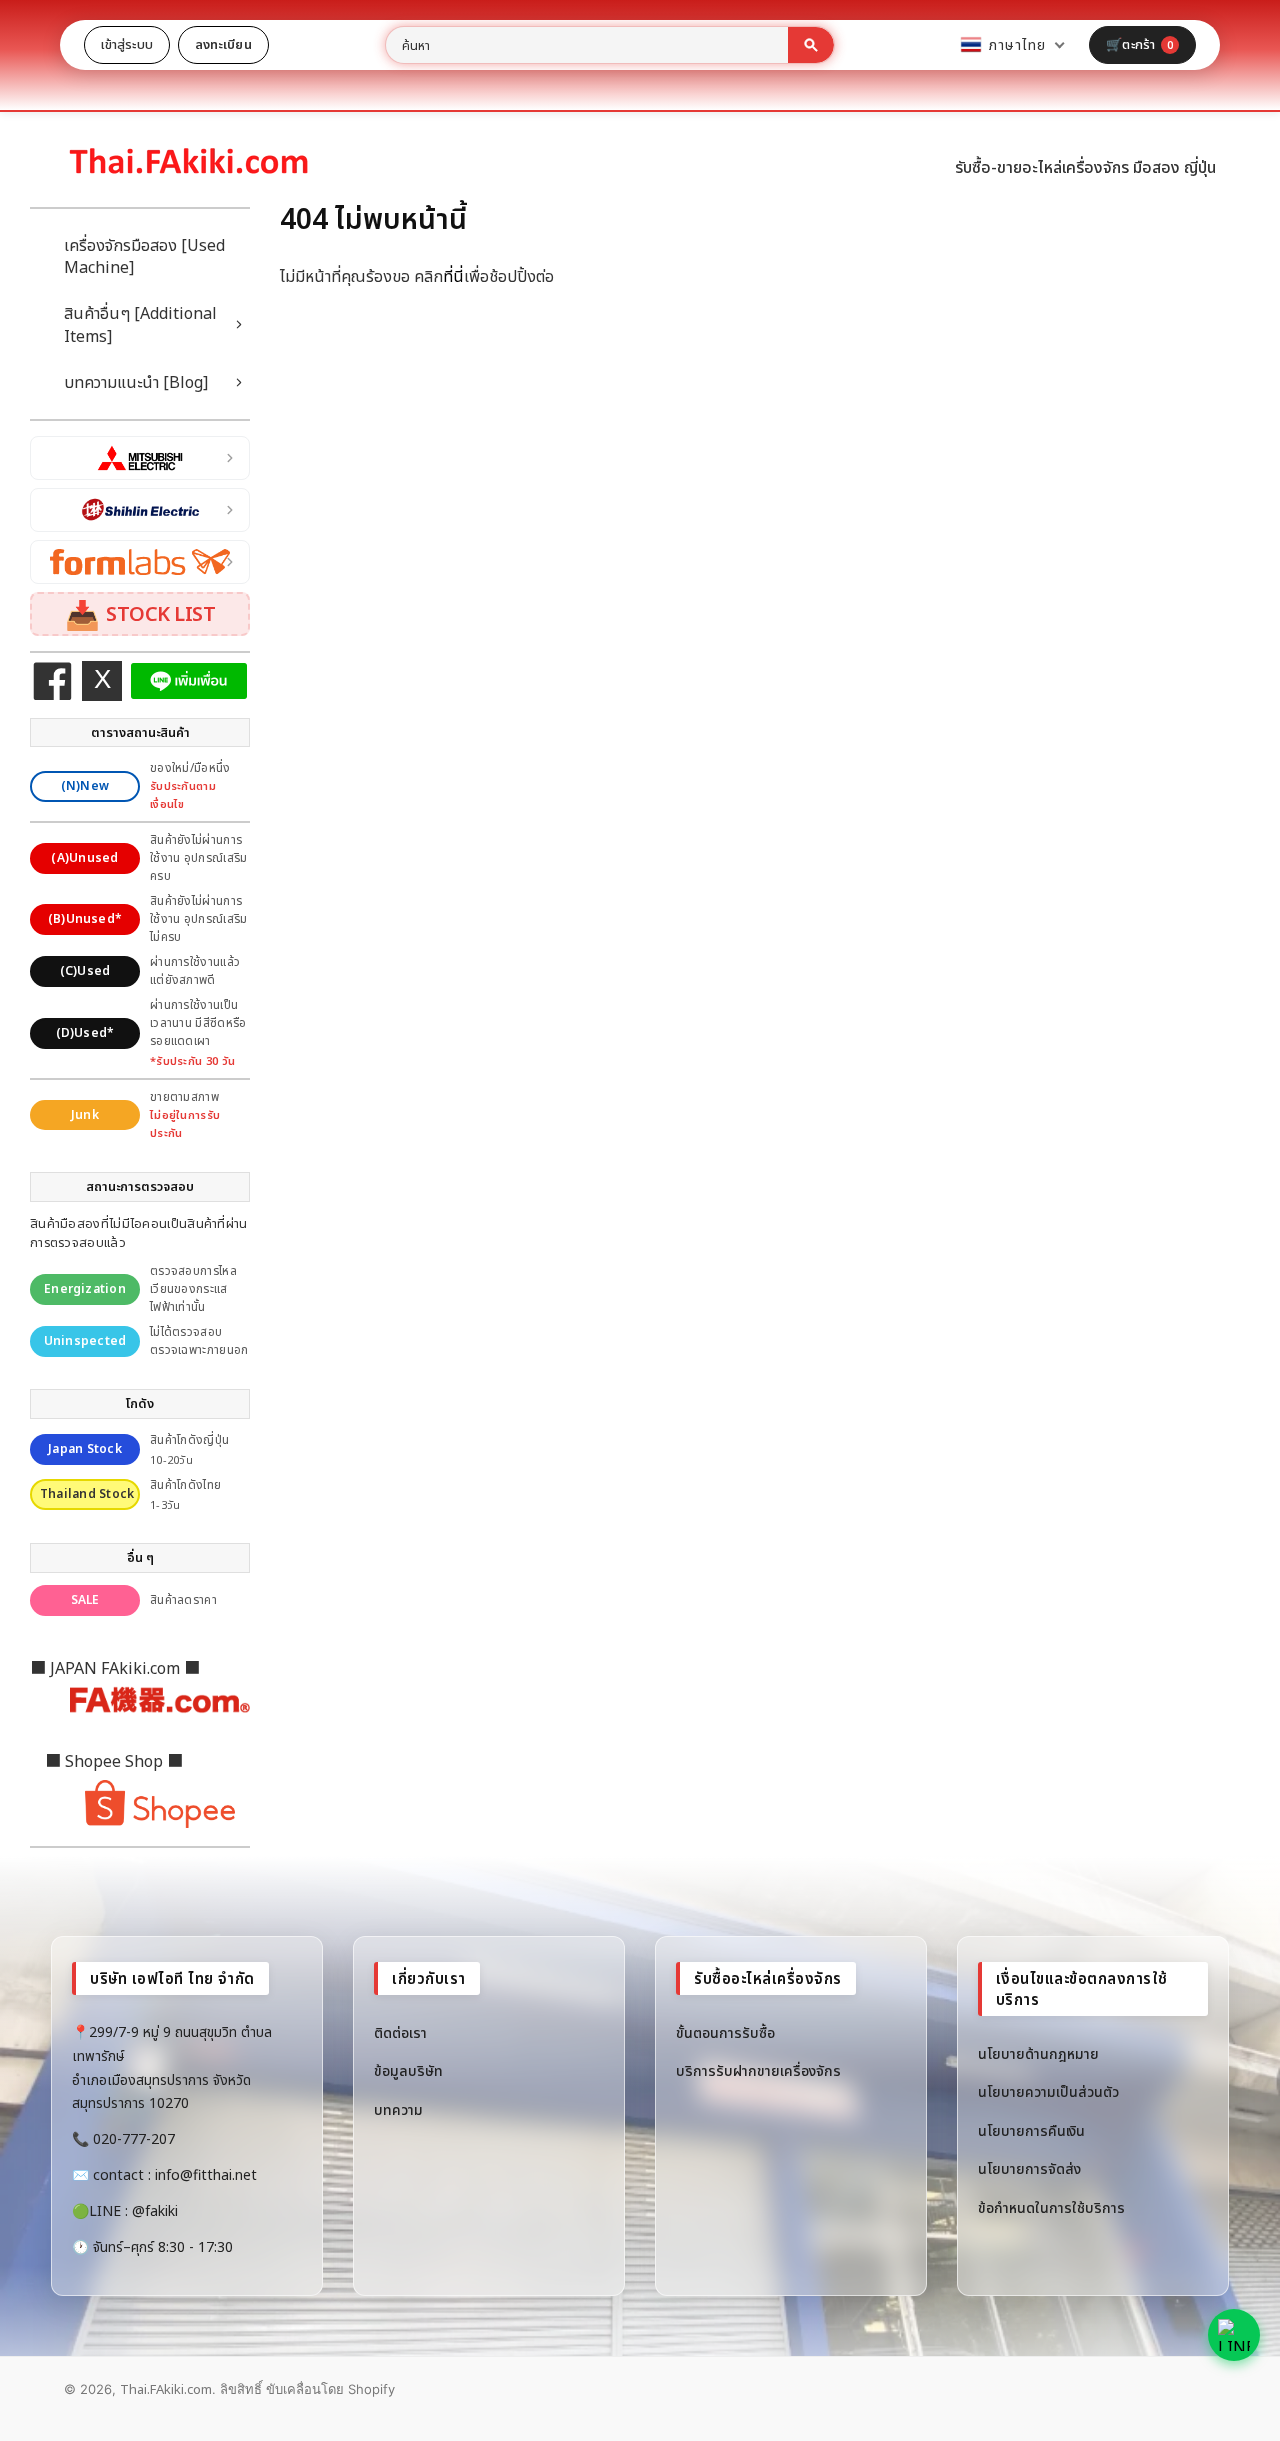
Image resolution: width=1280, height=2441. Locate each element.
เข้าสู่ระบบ (127, 44)
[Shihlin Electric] (140, 510)
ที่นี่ (453, 276)
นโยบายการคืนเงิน (1031, 2130)
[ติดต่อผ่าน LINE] (1234, 2335)
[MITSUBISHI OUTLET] (140, 458)
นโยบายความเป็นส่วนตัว (1048, 2091)
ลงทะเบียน (223, 44)
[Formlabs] (140, 562)
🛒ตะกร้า (1139, 44)
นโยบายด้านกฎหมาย (1038, 2053)
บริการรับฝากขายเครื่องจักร (758, 2070)
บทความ (398, 2109)
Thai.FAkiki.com (166, 2389)
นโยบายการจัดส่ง (1029, 2168)
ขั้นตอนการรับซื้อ (725, 2032)
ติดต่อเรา (400, 2032)
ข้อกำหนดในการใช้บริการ (1051, 2207)
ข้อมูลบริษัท (408, 2070)
